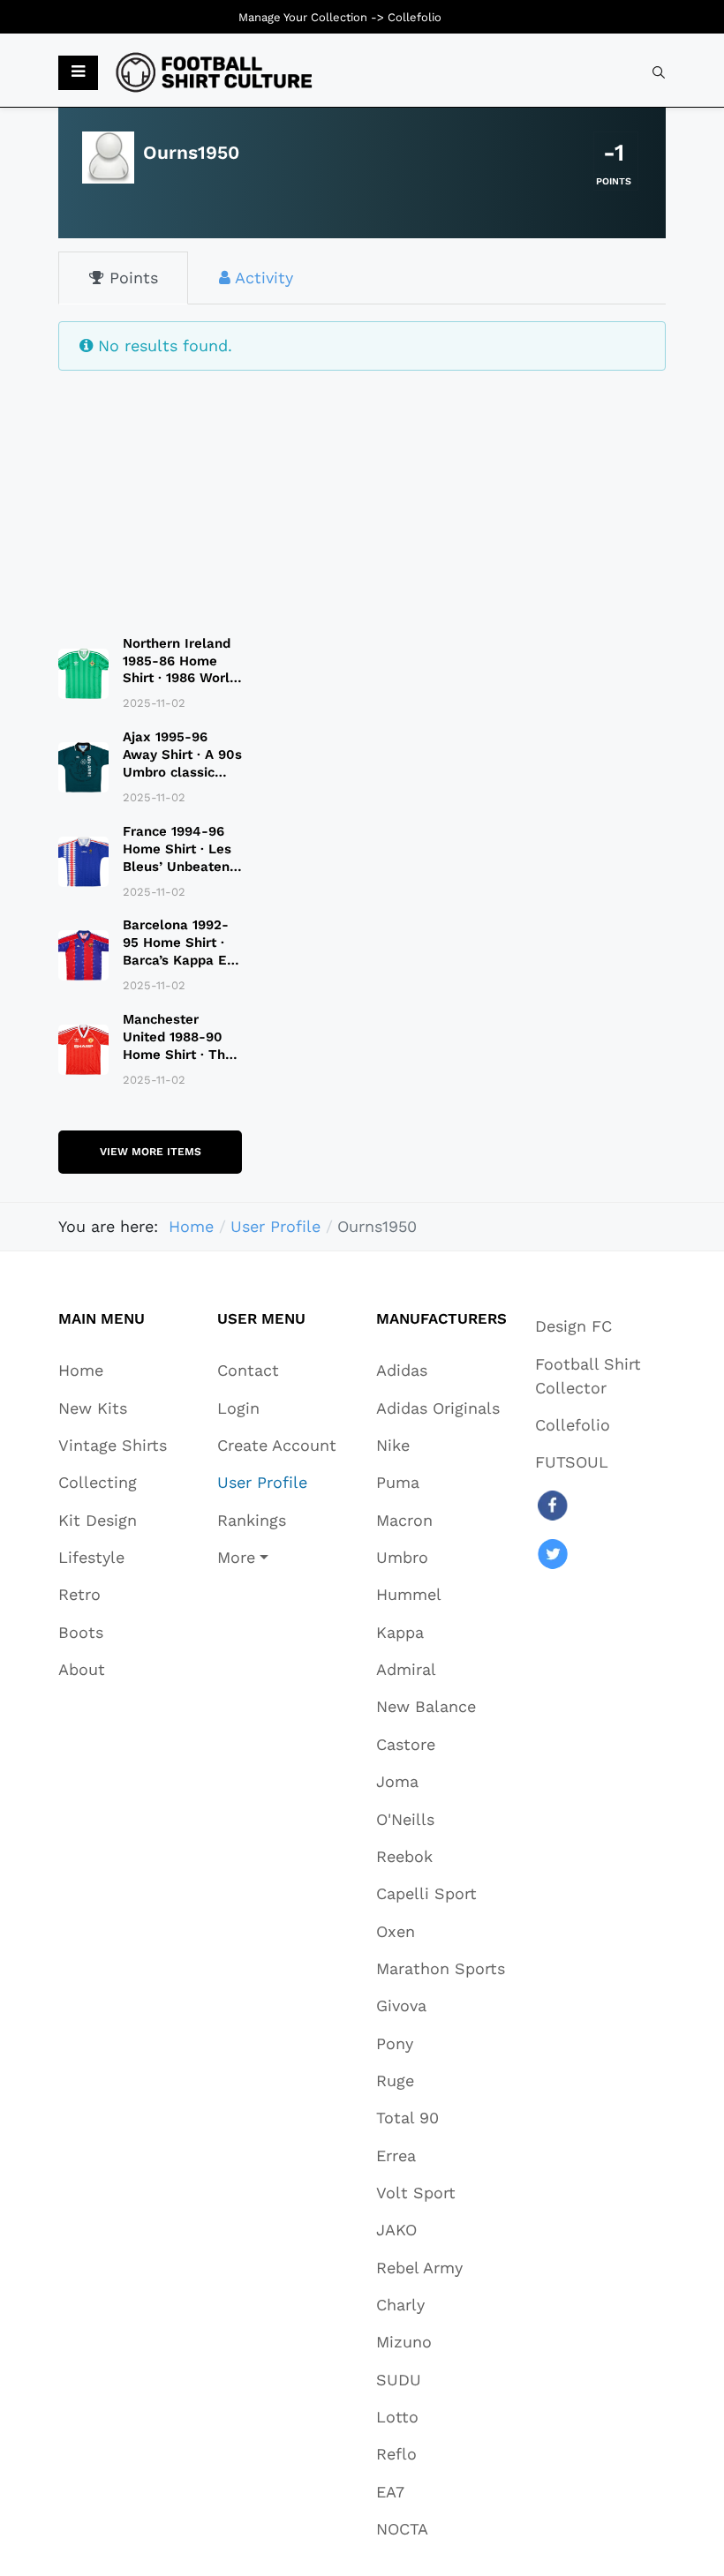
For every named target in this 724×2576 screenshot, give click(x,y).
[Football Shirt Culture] (214, 72)
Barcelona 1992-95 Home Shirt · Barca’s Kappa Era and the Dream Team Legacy (181, 960)
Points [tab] (131, 278)
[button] (78, 73)
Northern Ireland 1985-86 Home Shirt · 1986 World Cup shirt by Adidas (180, 679)
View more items (151, 1152)
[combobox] (659, 72)
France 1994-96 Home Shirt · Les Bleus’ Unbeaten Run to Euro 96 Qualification (177, 867)
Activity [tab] (262, 278)
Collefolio (415, 17)
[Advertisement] (150, 492)
